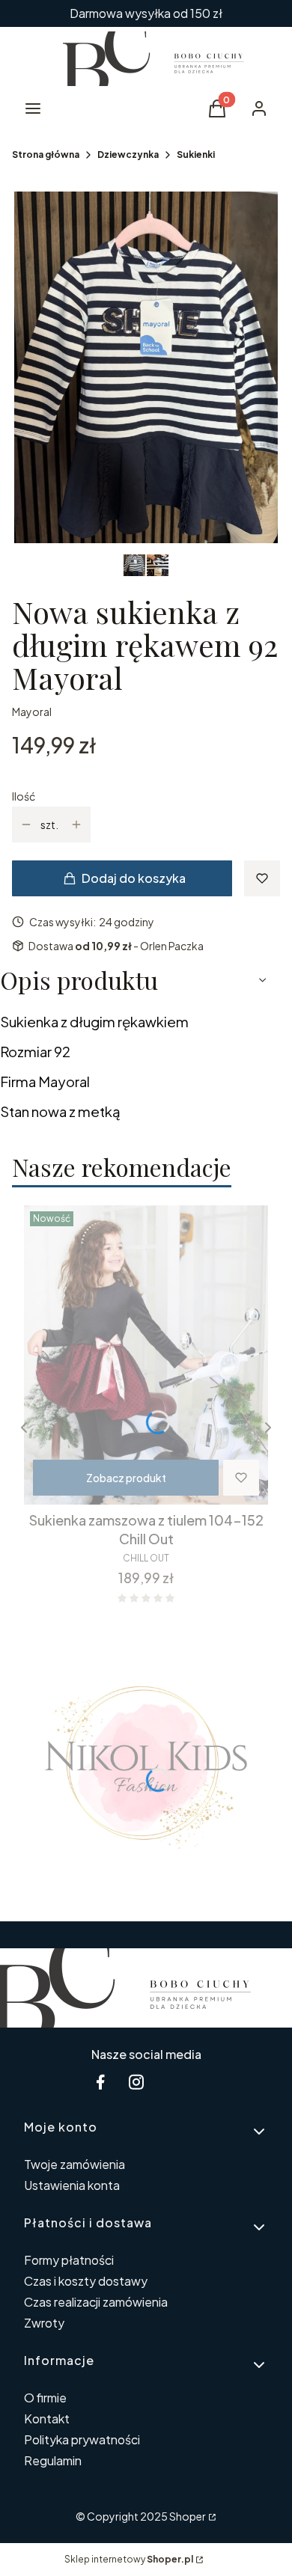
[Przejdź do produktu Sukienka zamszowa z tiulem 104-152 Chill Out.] (146, 1355)
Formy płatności (69, 2260)
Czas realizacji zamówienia (96, 2302)
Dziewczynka (128, 155)
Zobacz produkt (126, 1478)
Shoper (188, 2516)
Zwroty (44, 2323)
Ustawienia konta (72, 2185)
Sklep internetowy (129, 2559)
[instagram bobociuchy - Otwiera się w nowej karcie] (136, 2082)
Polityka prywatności (82, 2439)
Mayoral (32, 712)
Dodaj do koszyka (134, 878)
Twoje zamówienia (74, 2164)
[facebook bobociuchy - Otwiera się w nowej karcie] (100, 2082)
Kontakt (47, 2419)
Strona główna (46, 155)
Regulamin (53, 2460)
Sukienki (196, 155)
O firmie (45, 2398)
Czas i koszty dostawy (86, 2281)
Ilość (24, 796)
